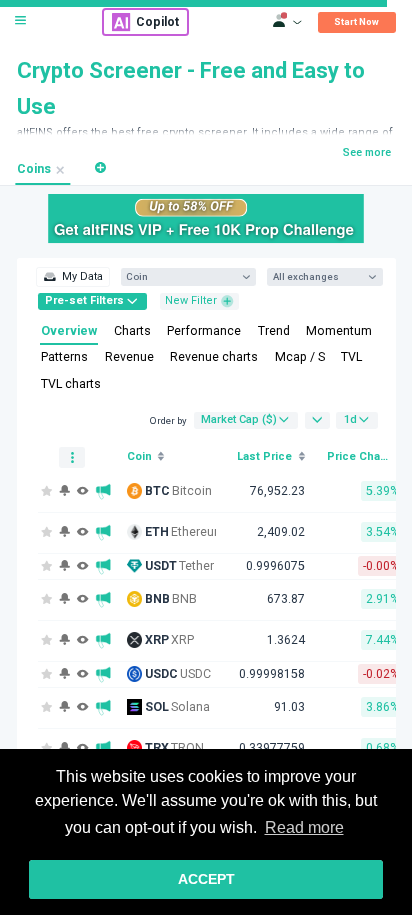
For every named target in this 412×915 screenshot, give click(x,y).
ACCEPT (206, 879)
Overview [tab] (69, 331)
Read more (304, 827)
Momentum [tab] (339, 331)
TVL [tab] (351, 357)
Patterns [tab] (64, 357)
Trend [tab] (274, 331)
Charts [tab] (132, 331)
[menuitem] (72, 277)
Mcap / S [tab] (300, 357)
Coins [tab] (34, 169)
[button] (100, 167)
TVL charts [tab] (71, 384)
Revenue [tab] (129, 357)
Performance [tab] (204, 331)
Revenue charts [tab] (214, 357)
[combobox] (181, 276)
